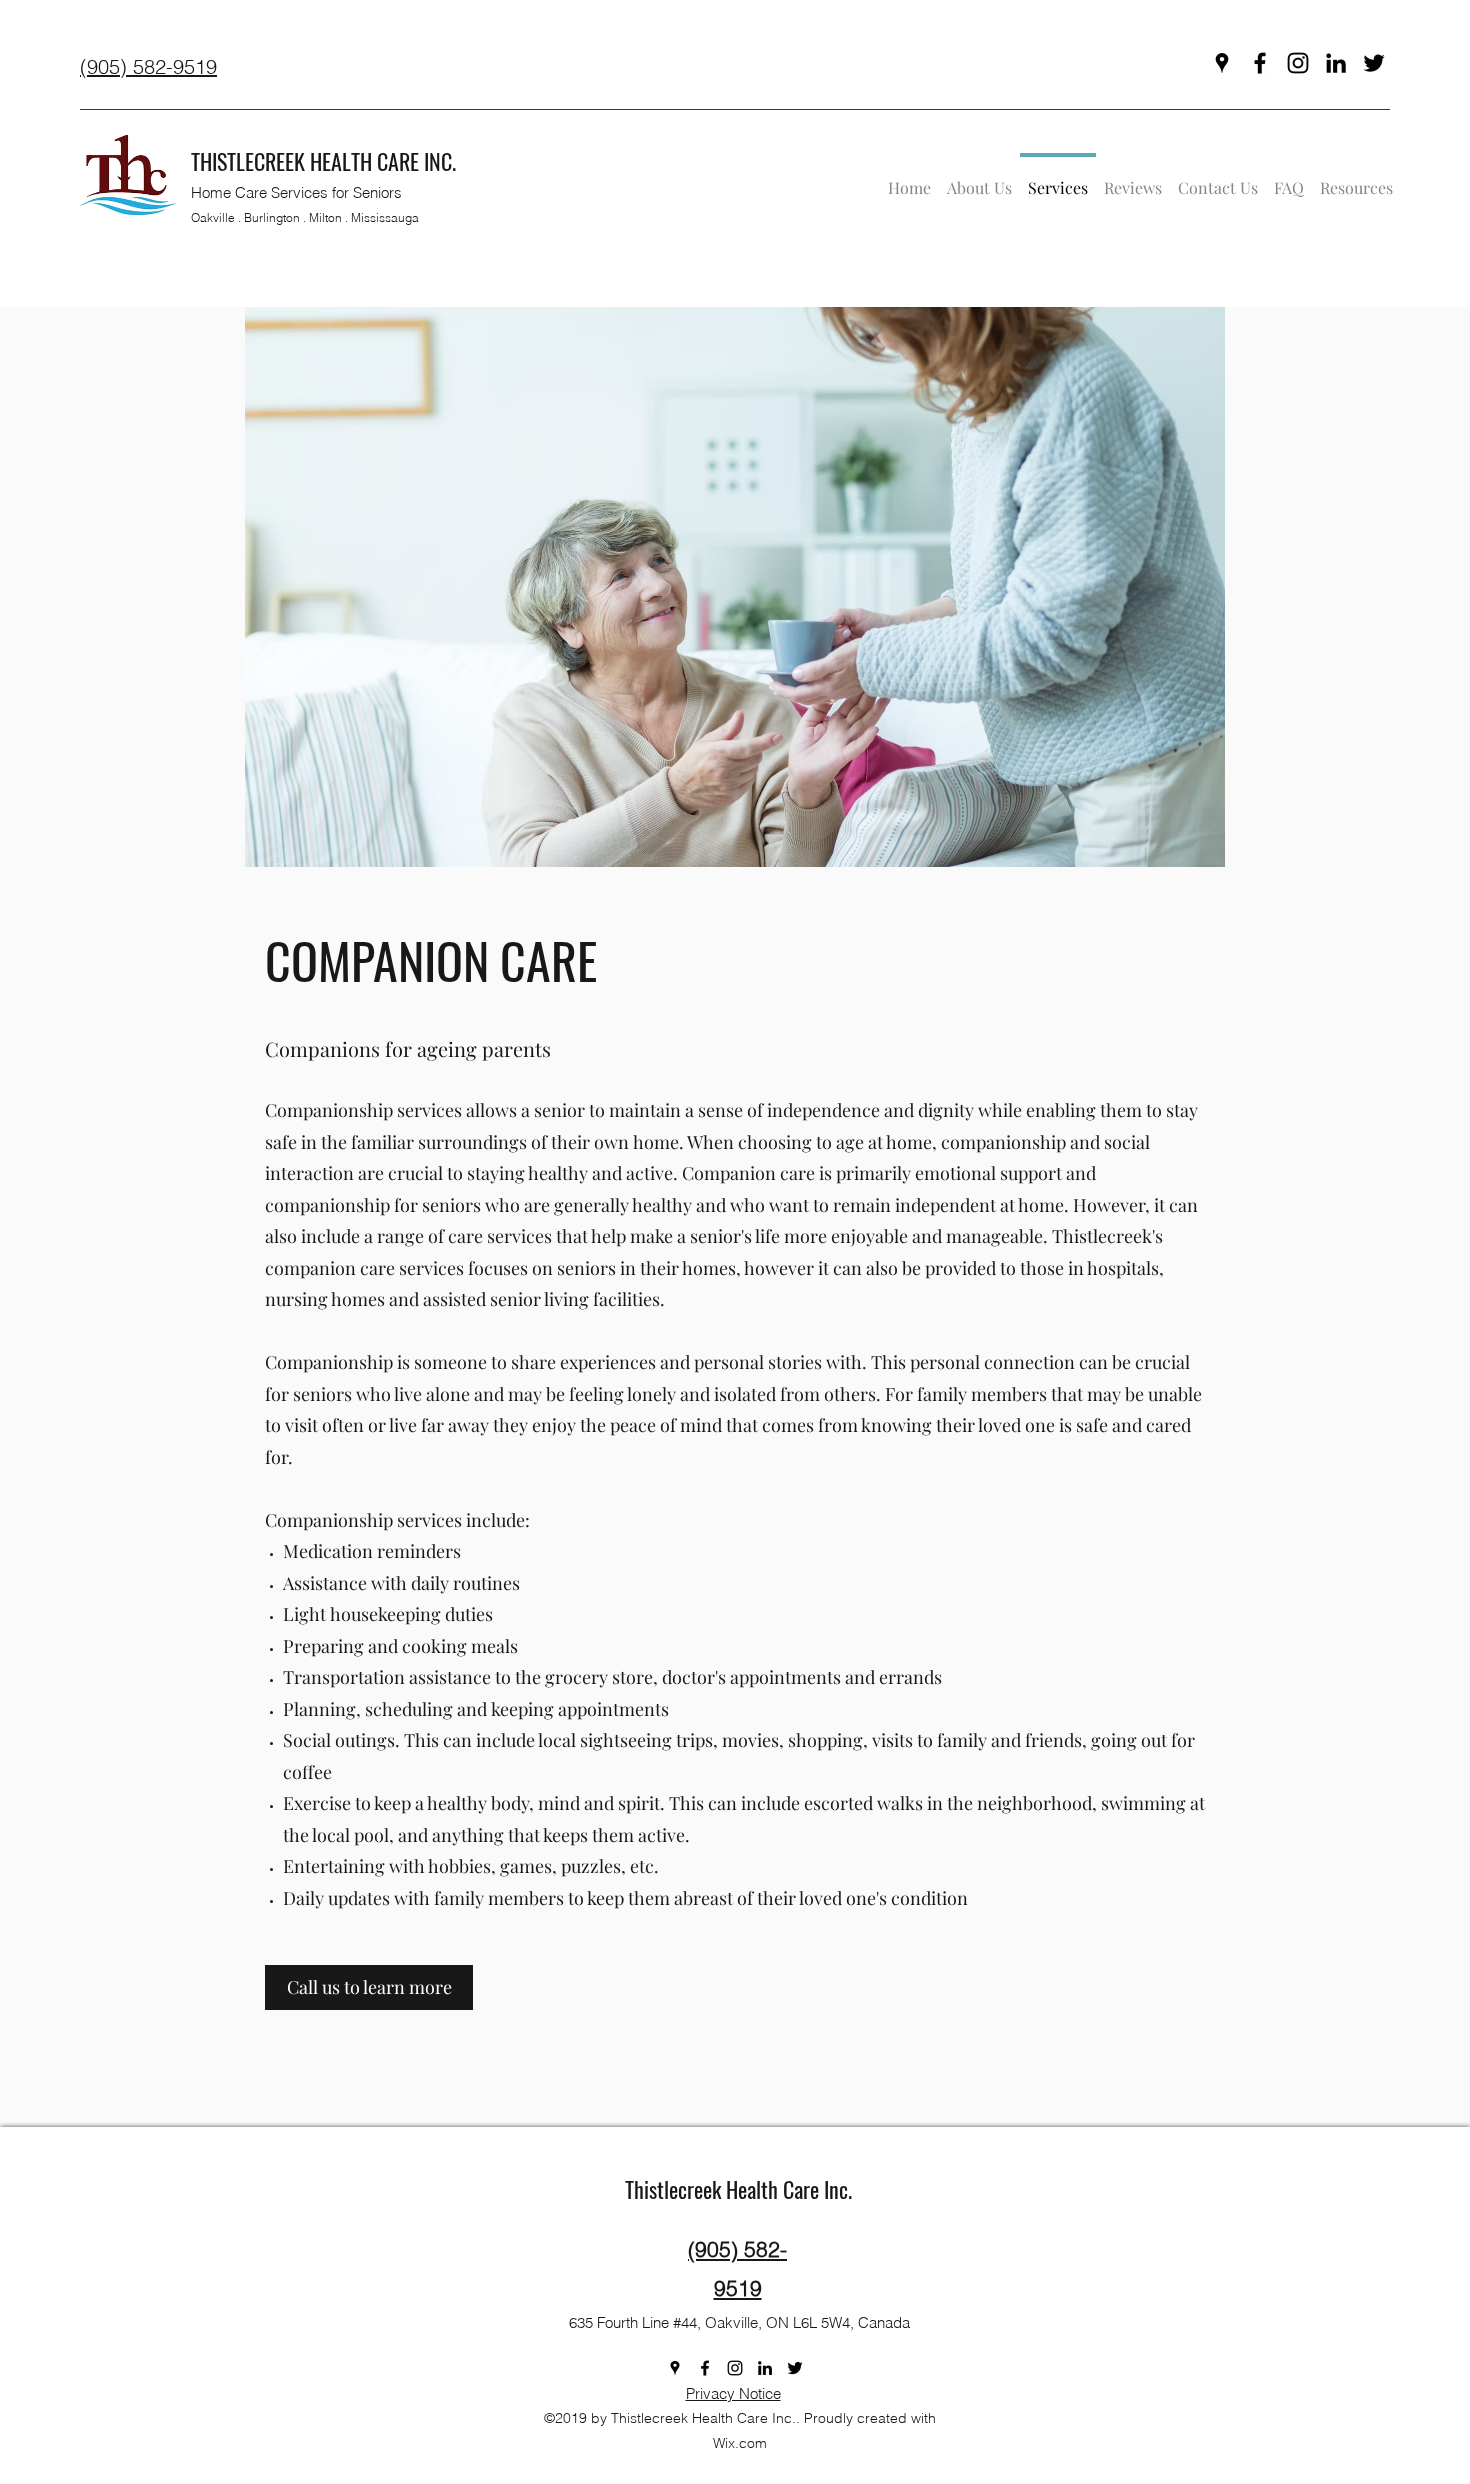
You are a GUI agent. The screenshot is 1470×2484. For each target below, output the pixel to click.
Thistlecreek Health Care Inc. (738, 2189)
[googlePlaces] (1222, 63)
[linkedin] (1336, 63)
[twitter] (1374, 63)
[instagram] (1298, 63)
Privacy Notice (733, 2393)
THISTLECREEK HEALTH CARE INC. (323, 161)
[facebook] (1260, 63)
